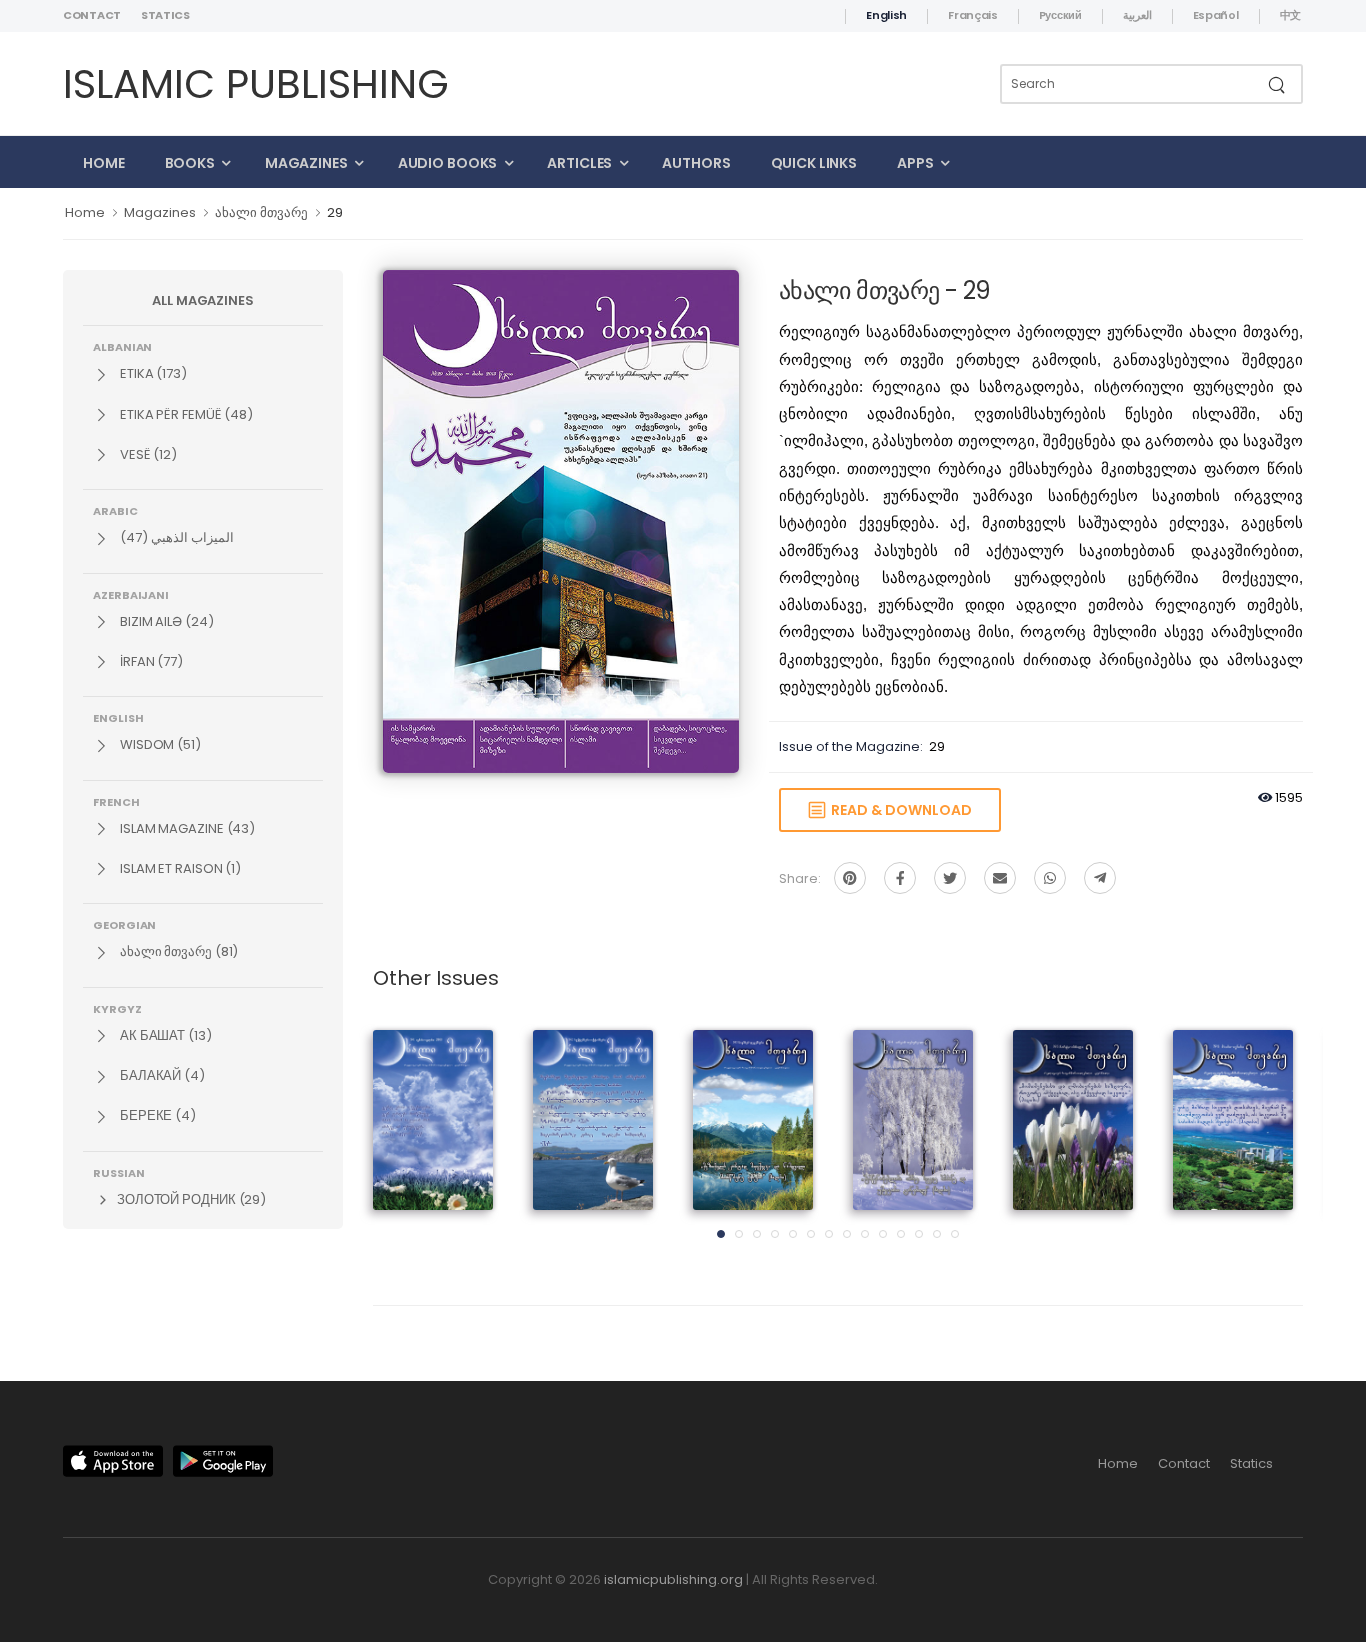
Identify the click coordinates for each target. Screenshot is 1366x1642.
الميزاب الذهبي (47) (175, 537)
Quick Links (814, 163)
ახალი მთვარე (261, 212)
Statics (165, 15)
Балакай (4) (161, 1075)
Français (973, 15)
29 (335, 212)
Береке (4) (156, 1115)
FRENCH (116, 801)
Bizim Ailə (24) (165, 621)
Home (104, 163)
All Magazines (203, 300)
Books (190, 163)
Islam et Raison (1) (179, 868)
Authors (696, 163)
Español (1216, 15)
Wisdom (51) (159, 744)
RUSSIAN (118, 1172)
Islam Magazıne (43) (186, 828)
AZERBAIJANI (131, 594)
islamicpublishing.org (673, 1579)
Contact (92, 15)
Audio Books (448, 163)
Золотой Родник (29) (190, 1199)
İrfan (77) (150, 661)
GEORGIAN (124, 924)
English (886, 15)
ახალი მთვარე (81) (177, 951)
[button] (721, 1234)
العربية (1137, 15)
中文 (1290, 15)
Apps (915, 163)
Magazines (306, 163)
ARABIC (115, 510)
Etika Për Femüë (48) (185, 414)
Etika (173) (152, 373)
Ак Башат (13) (164, 1035)
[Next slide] (1268, 1140)
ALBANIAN (122, 346)
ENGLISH (118, 717)
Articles (579, 163)
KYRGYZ (117, 1008)
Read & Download (898, 810)
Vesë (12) (147, 454)
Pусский (1060, 15)
